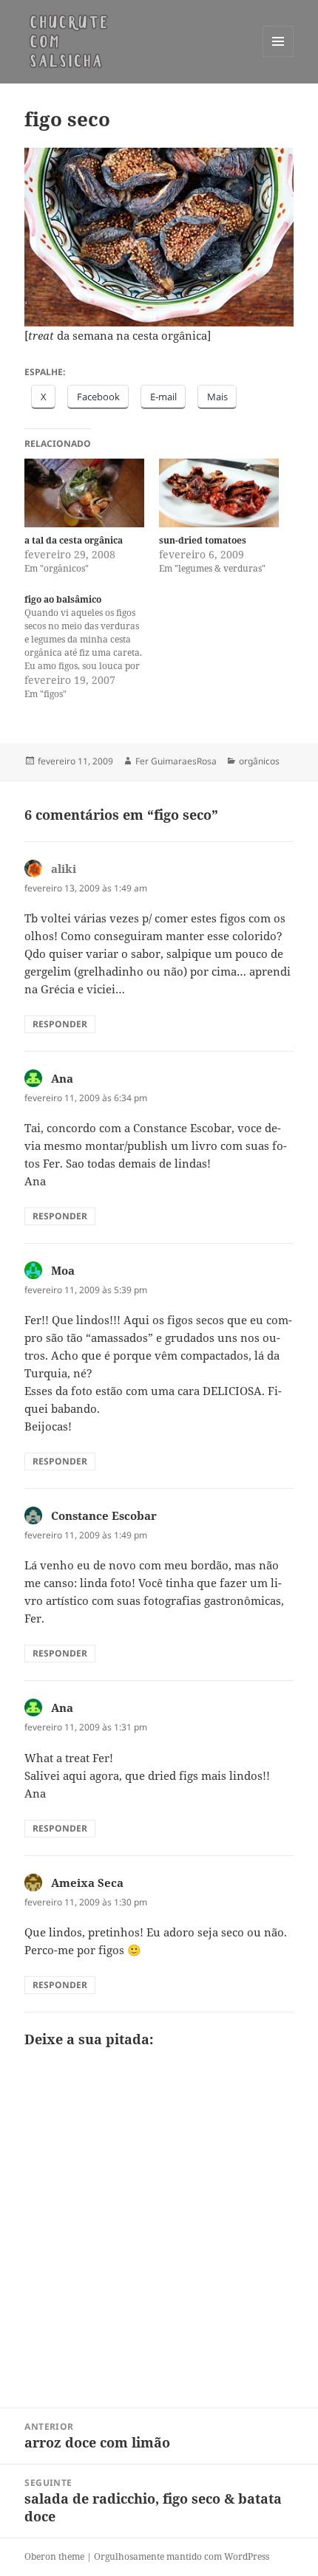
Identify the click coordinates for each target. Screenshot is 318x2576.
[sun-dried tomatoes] (219, 493)
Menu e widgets (278, 56)
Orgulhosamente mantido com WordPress (182, 2556)
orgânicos (259, 761)
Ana (62, 1078)
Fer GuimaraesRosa (176, 761)
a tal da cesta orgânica (74, 540)
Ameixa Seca (87, 1883)
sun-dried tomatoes (203, 540)
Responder (60, 1024)
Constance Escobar (104, 1515)
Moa (63, 1270)
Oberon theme (54, 2556)
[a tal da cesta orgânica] (84, 493)
